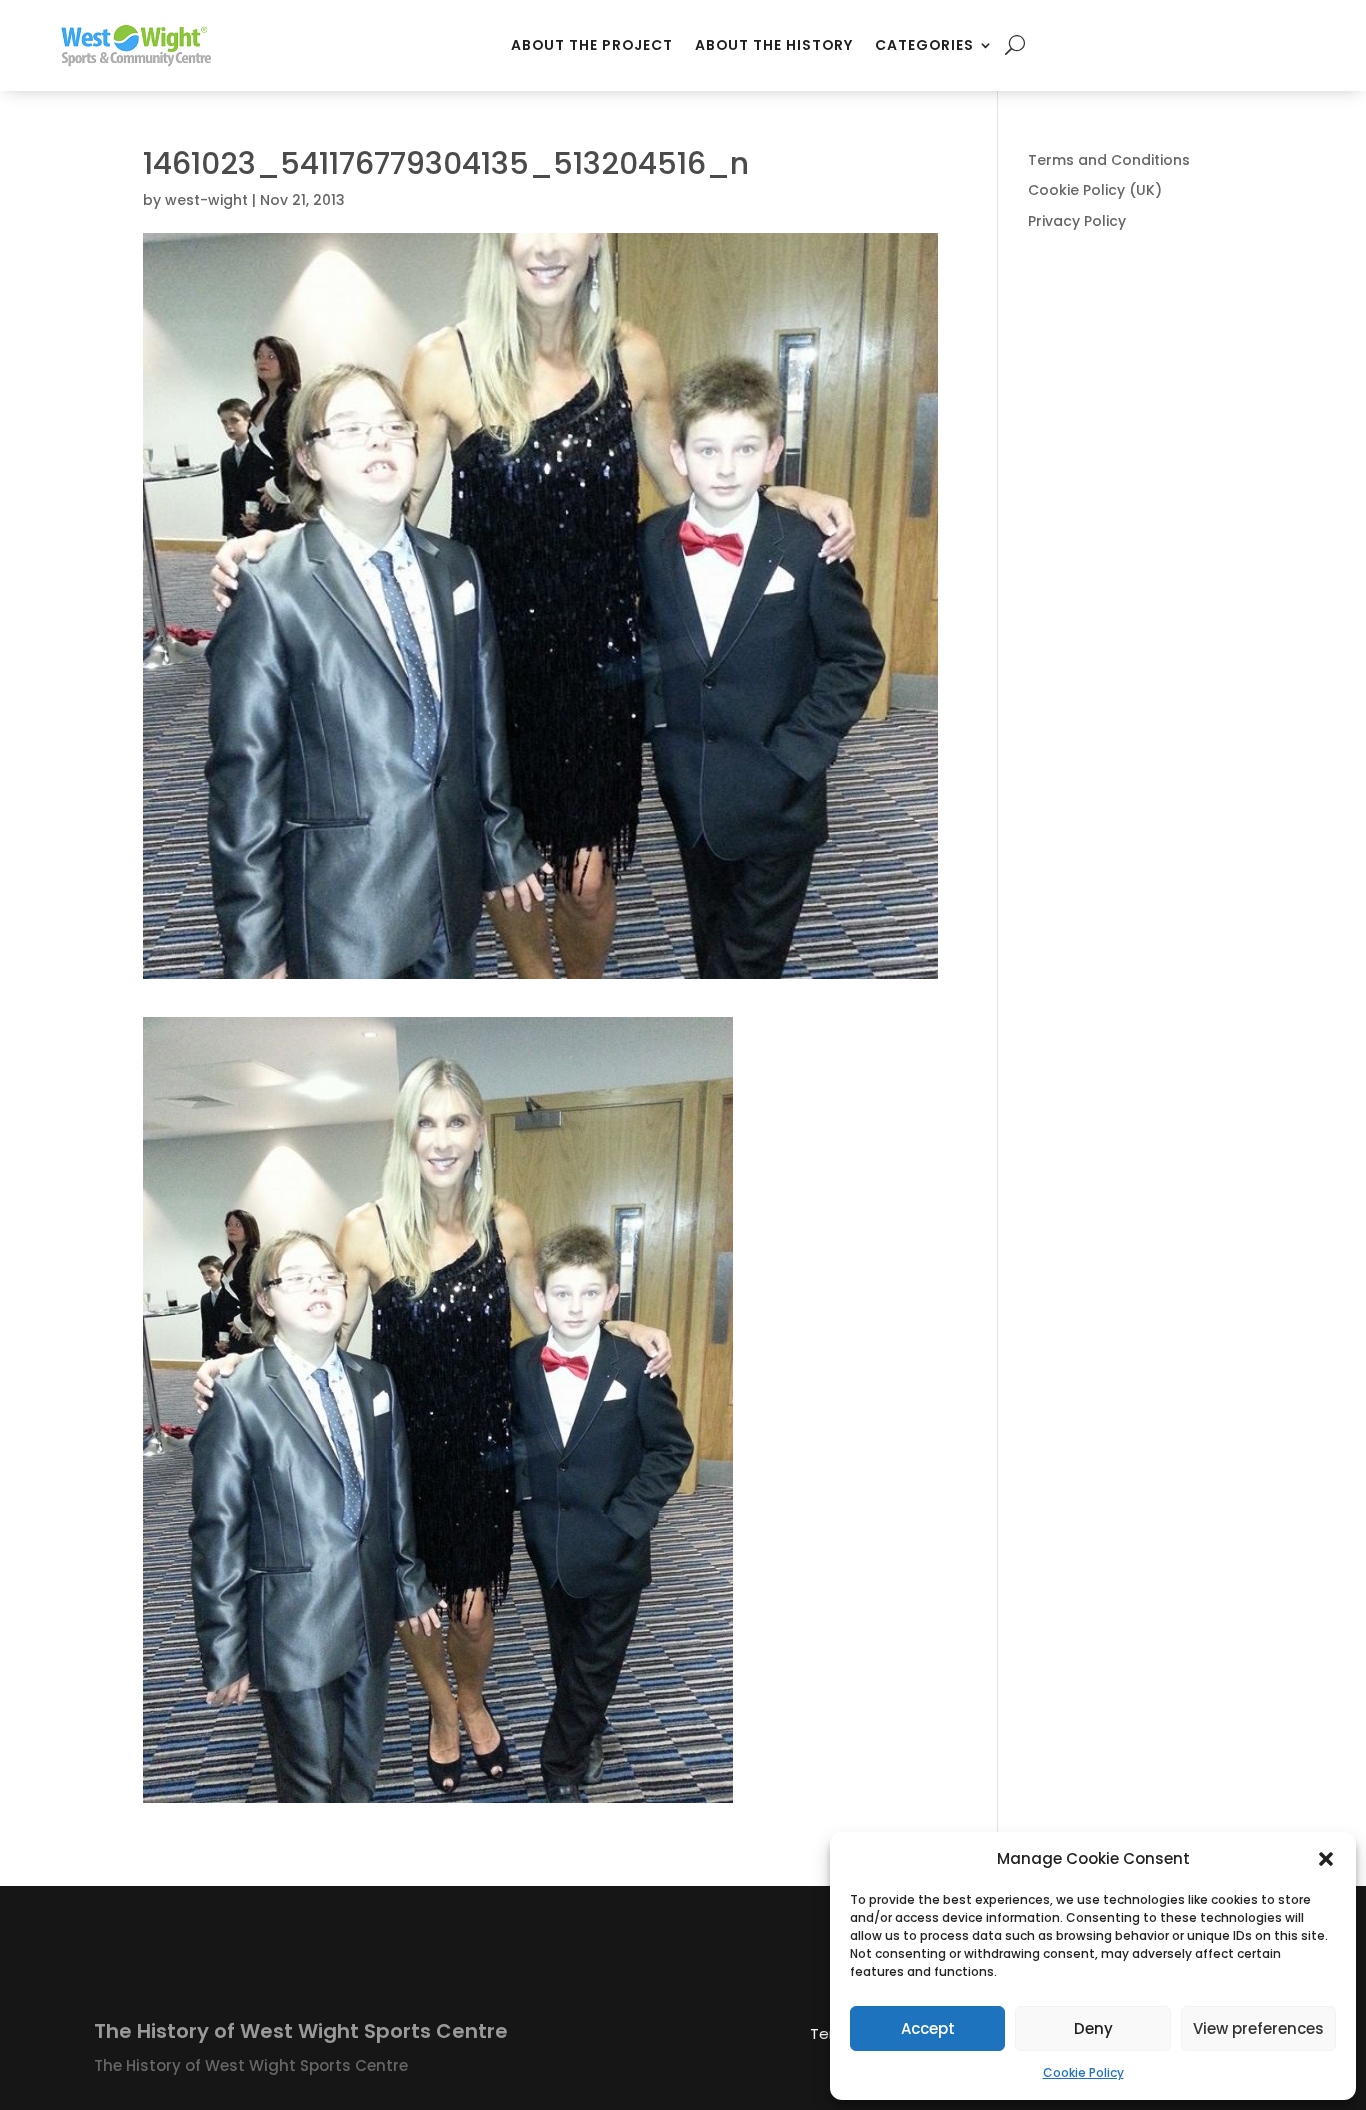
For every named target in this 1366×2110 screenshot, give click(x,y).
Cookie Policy (1083, 2072)
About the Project (592, 45)
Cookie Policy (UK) (1095, 190)
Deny (1093, 2028)
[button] (1326, 1859)
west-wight (206, 200)
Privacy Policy (1077, 221)
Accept (928, 2028)
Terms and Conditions (1109, 160)
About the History (774, 45)
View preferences (1258, 2028)
